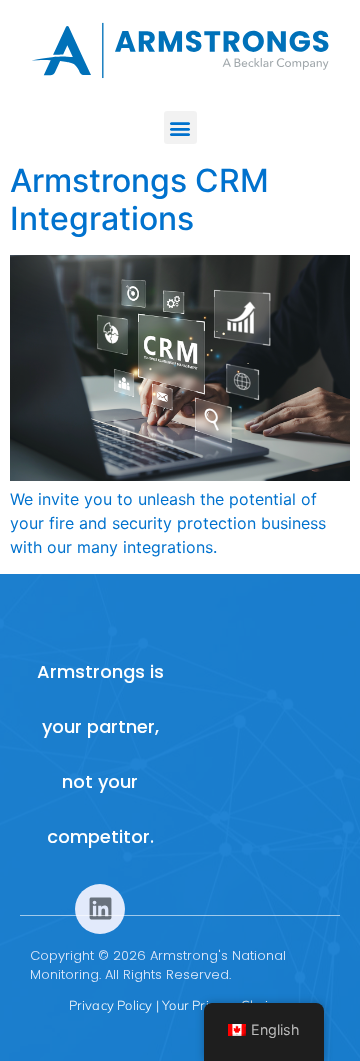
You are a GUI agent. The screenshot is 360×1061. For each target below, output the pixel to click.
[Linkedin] (100, 909)
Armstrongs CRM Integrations (139, 199)
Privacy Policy (111, 1005)
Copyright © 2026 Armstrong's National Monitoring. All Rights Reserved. (158, 965)
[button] (180, 127)
